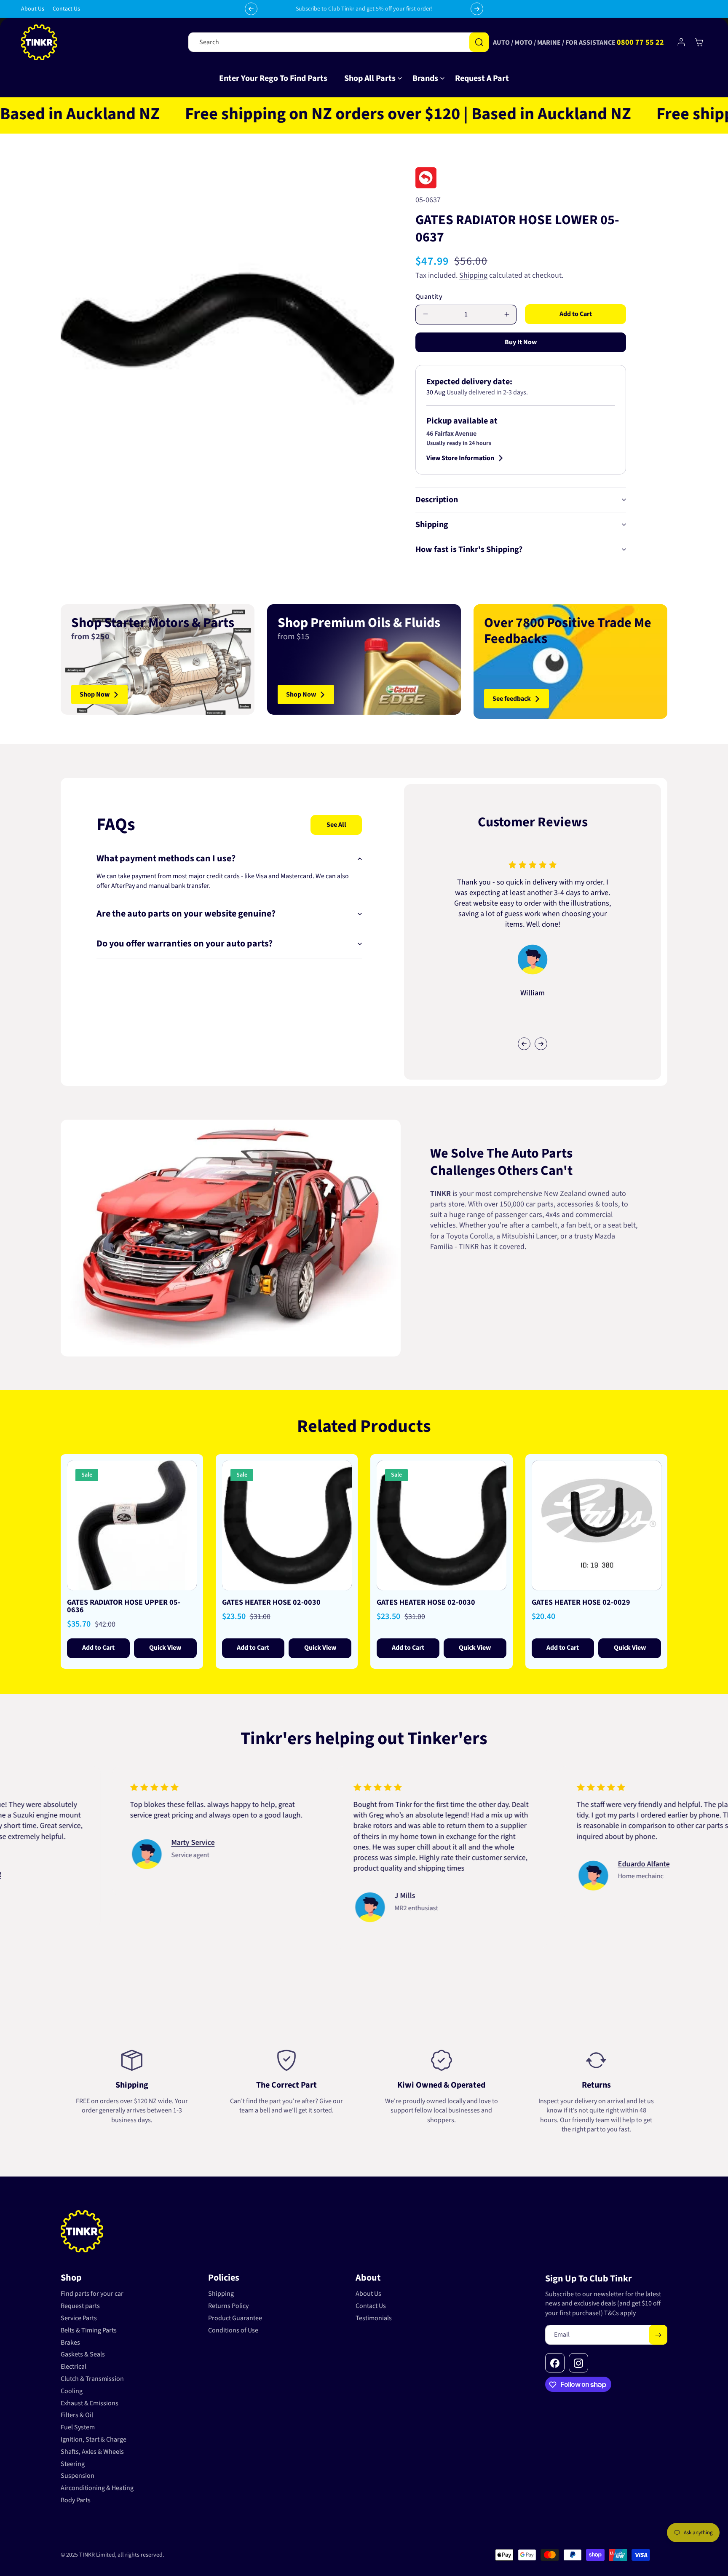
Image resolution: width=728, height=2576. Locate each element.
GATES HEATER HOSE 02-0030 (271, 1603)
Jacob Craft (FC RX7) (78, 1853)
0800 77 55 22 (640, 42)
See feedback (512, 699)
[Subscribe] (658, 2335)
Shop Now (95, 694)
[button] (370, 78)
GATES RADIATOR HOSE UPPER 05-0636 (124, 1606)
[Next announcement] (477, 9)
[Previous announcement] (251, 9)
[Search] (479, 42)
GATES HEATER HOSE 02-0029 (581, 1603)
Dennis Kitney (292, 1875)
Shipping (473, 275)
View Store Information (460, 458)
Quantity (429, 297)
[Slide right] (541, 1044)
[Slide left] (524, 1044)
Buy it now (521, 342)
